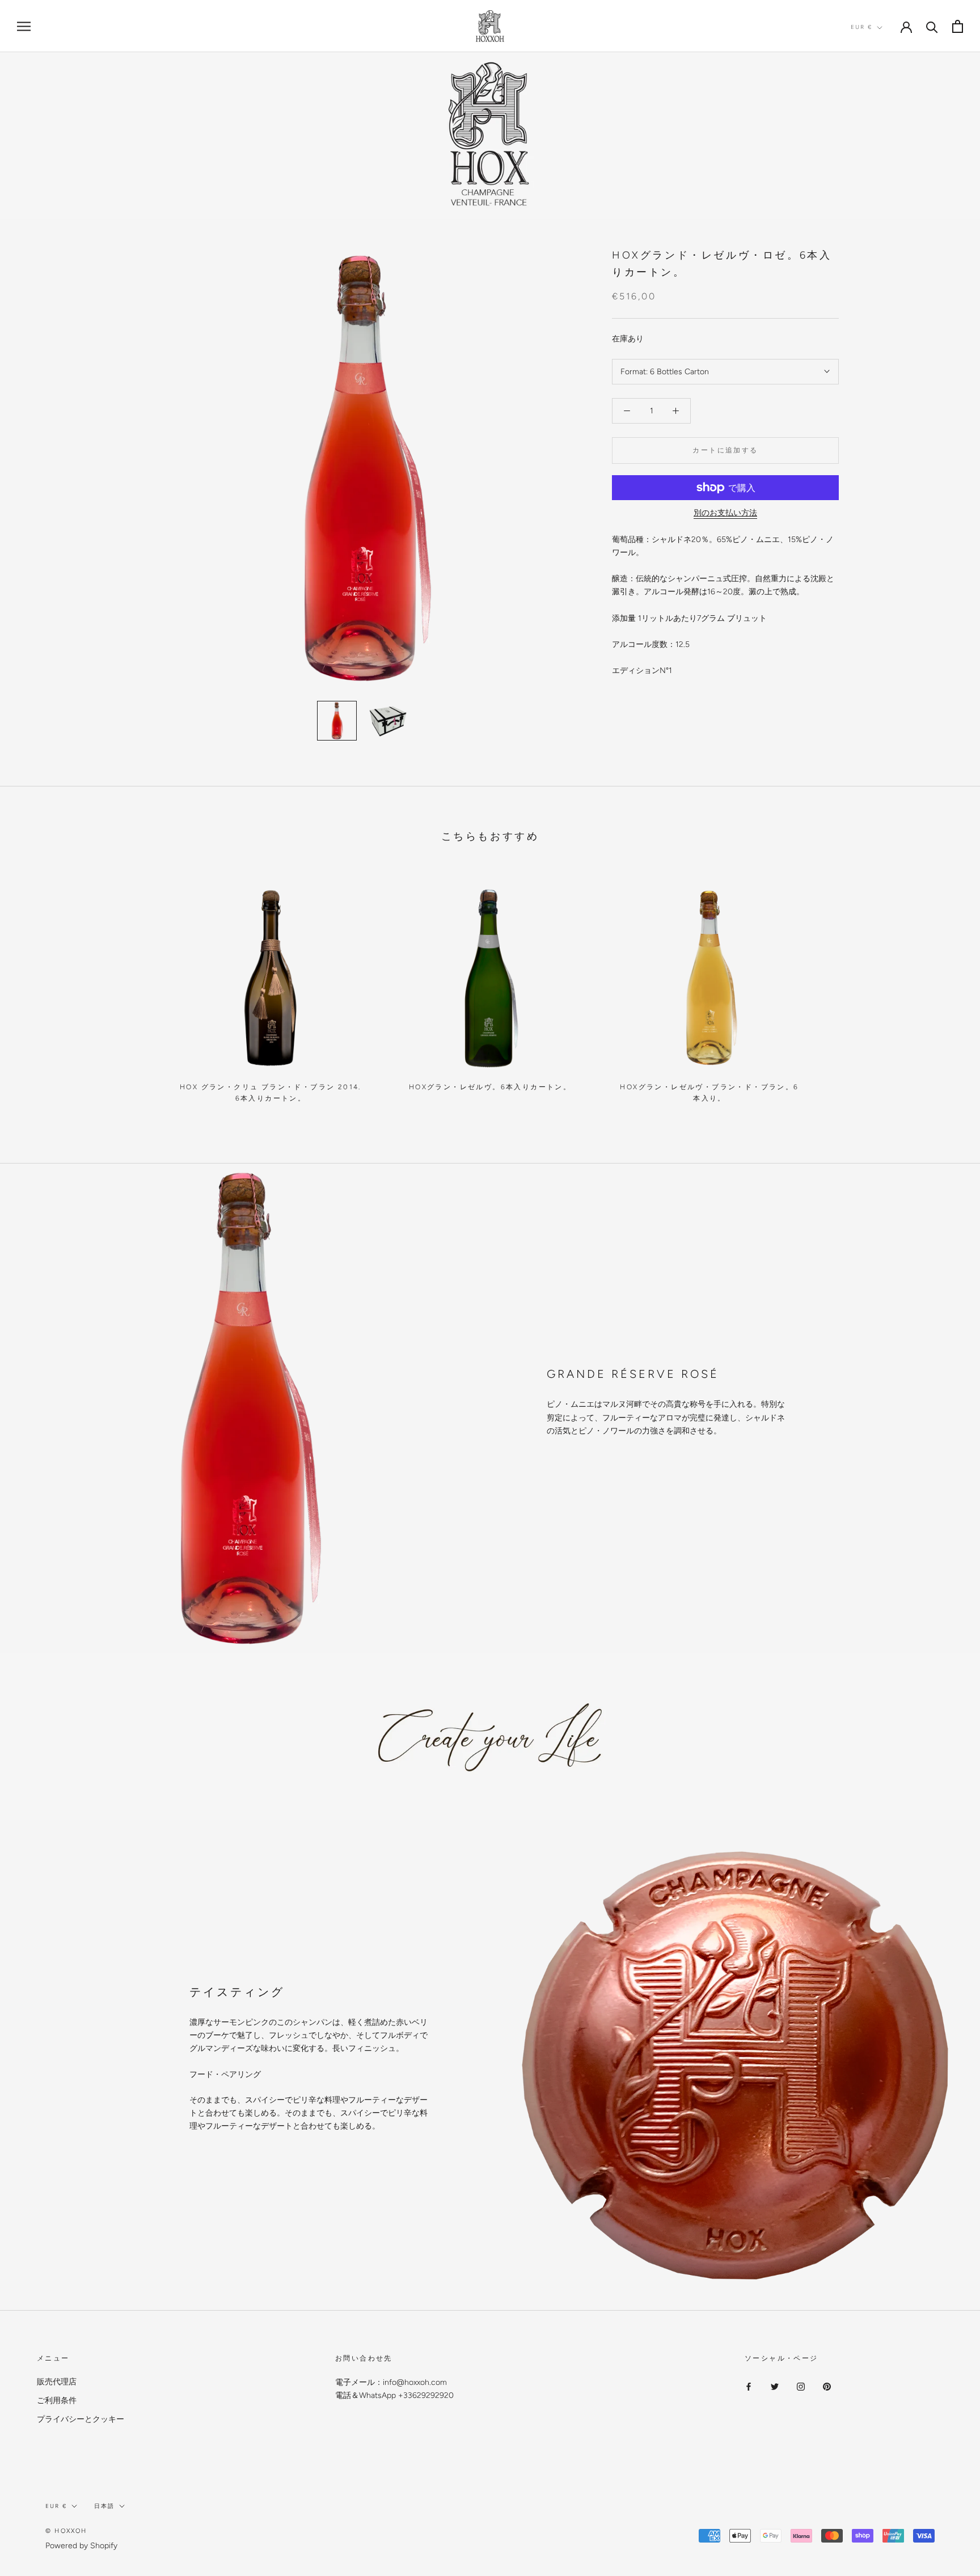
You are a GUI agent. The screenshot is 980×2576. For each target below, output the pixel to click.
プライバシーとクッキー (81, 2419)
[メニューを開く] (24, 26)
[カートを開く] (958, 26)
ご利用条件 (57, 2401)
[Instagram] (801, 2386)
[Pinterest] (827, 2386)
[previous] (35, 989)
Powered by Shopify (81, 2546)
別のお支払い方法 (725, 513)
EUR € (861, 27)
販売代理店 (57, 2382)
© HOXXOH (66, 2531)
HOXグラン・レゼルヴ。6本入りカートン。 (490, 1087)
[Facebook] (749, 2386)
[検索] (932, 26)
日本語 (104, 2506)
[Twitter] (775, 2386)
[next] (945, 989)
